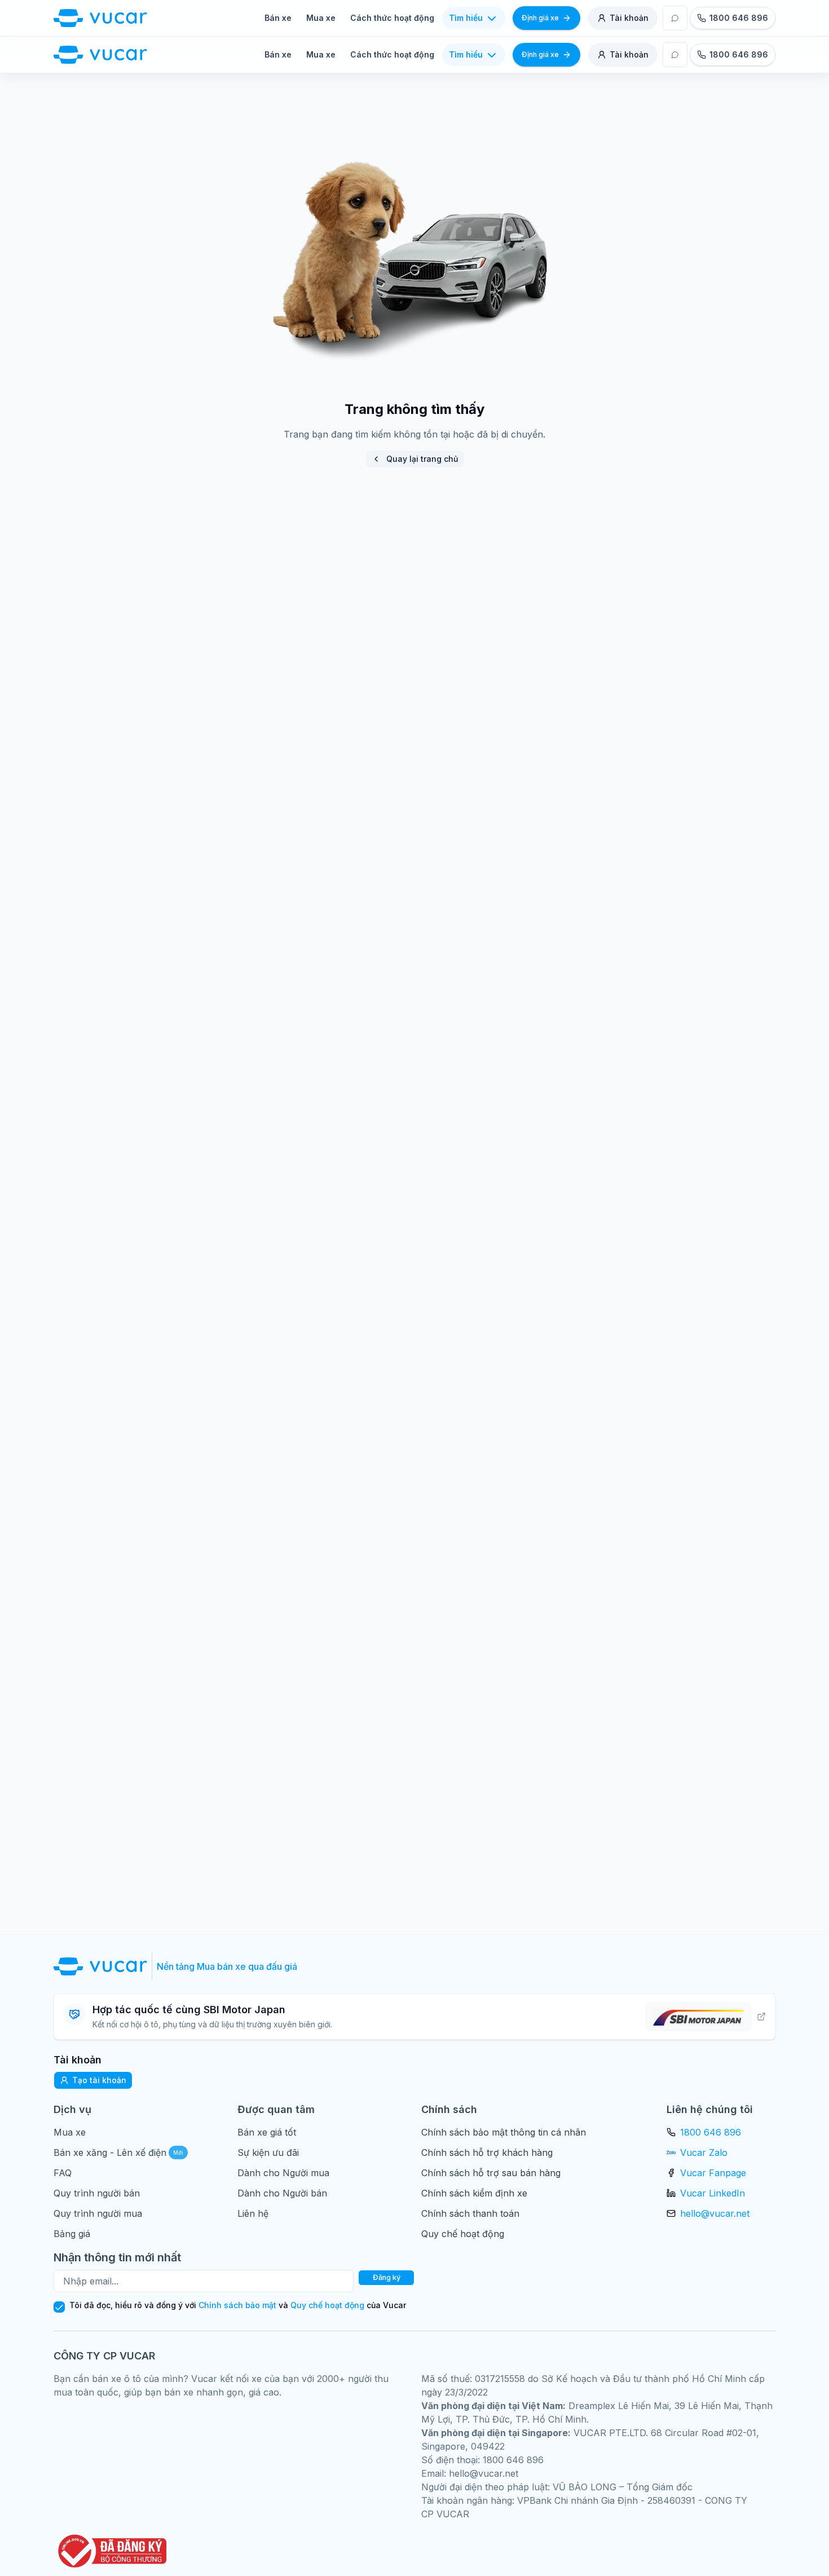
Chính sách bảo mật (237, 2305)
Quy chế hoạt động (463, 2234)
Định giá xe (540, 18)
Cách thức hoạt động (392, 18)
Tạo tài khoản (99, 2080)
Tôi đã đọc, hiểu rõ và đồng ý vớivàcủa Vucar (238, 2305)
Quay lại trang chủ (422, 459)
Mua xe (321, 18)
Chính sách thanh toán (470, 2213)
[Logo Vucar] (103, 1966)
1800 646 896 (711, 2132)
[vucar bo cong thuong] (110, 2551)
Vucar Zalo (704, 2152)
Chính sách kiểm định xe (474, 2193)
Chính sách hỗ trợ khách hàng (487, 2152)
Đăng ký (387, 2277)
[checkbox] (59, 2307)
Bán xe (278, 18)
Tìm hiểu (466, 18)
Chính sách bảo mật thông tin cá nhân (504, 2132)
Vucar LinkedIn (713, 2193)
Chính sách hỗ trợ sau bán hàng (491, 2173)
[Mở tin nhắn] (675, 18)
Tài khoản (629, 18)
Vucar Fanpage (713, 2173)
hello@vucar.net (715, 2213)
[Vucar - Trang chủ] (100, 18)
